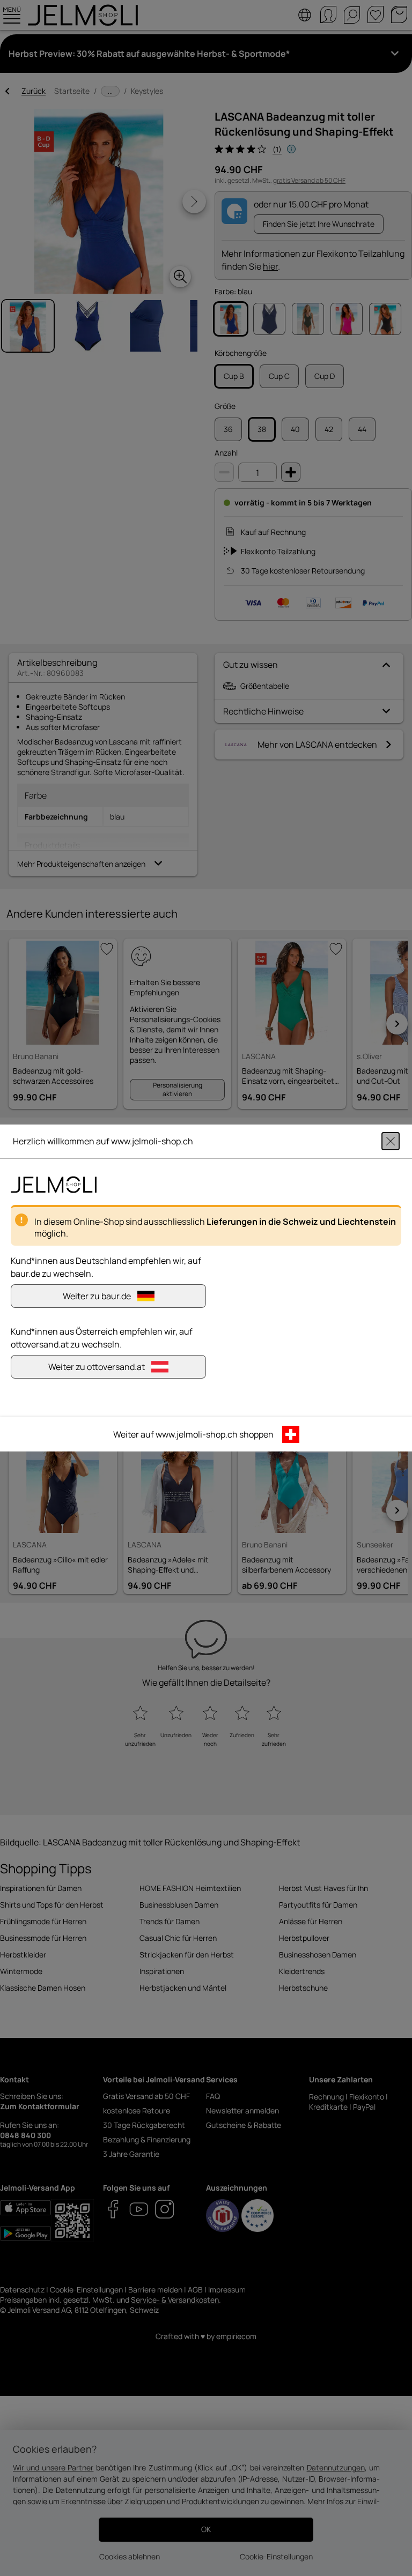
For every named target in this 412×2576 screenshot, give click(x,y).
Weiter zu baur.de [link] (97, 1296)
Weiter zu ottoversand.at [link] (97, 1367)
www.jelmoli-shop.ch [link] (197, 1434)
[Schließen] (391, 1141)
